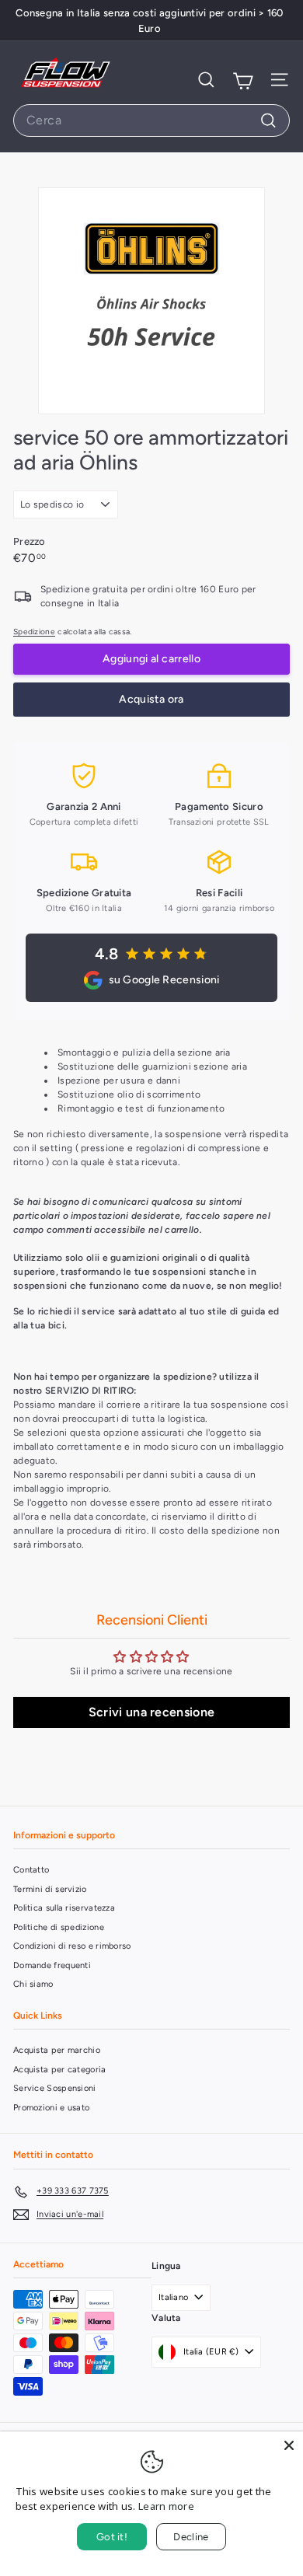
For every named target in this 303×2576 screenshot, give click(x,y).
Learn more (166, 2506)
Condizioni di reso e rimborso (72, 1946)
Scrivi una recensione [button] (151, 1712)
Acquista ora (151, 699)
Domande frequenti (52, 1965)
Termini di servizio (50, 1889)
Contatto (31, 1870)
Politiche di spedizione (59, 1927)
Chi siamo (33, 1984)
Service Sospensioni (55, 2088)
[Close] (289, 2445)
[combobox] (151, 120)
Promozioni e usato (51, 2108)
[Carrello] (243, 80)
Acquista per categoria (60, 2070)
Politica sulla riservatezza (64, 1908)
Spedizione (34, 632)
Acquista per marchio (57, 2050)
